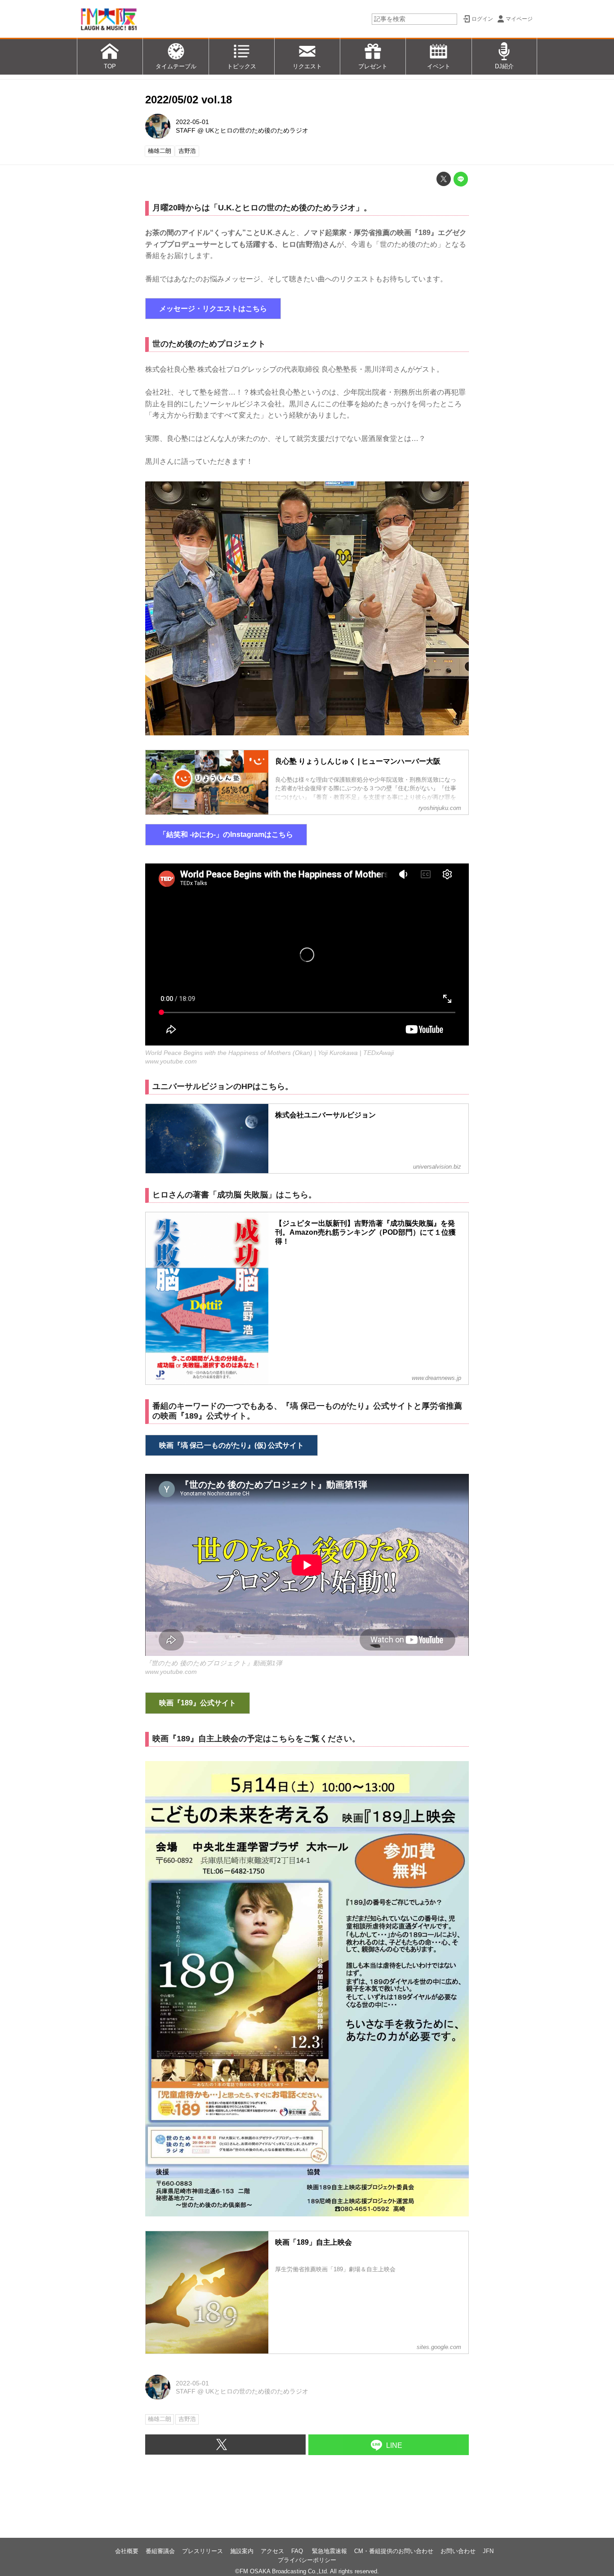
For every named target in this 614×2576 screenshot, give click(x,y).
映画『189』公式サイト (198, 1703)
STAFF (186, 130)
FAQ (298, 2551)
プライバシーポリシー (307, 2560)
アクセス (272, 2551)
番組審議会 (160, 2551)
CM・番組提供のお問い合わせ (394, 2551)
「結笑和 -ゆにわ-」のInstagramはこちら (226, 834)
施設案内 (242, 2551)
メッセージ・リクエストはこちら (213, 309)
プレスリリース (202, 2551)
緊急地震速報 (329, 2551)
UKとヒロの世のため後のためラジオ (257, 130)
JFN (488, 2551)
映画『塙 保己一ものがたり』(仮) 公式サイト (231, 1445)
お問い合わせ (458, 2551)
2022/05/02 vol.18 (189, 100)
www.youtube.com (171, 1061)
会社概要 (127, 2551)
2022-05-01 (192, 122)
